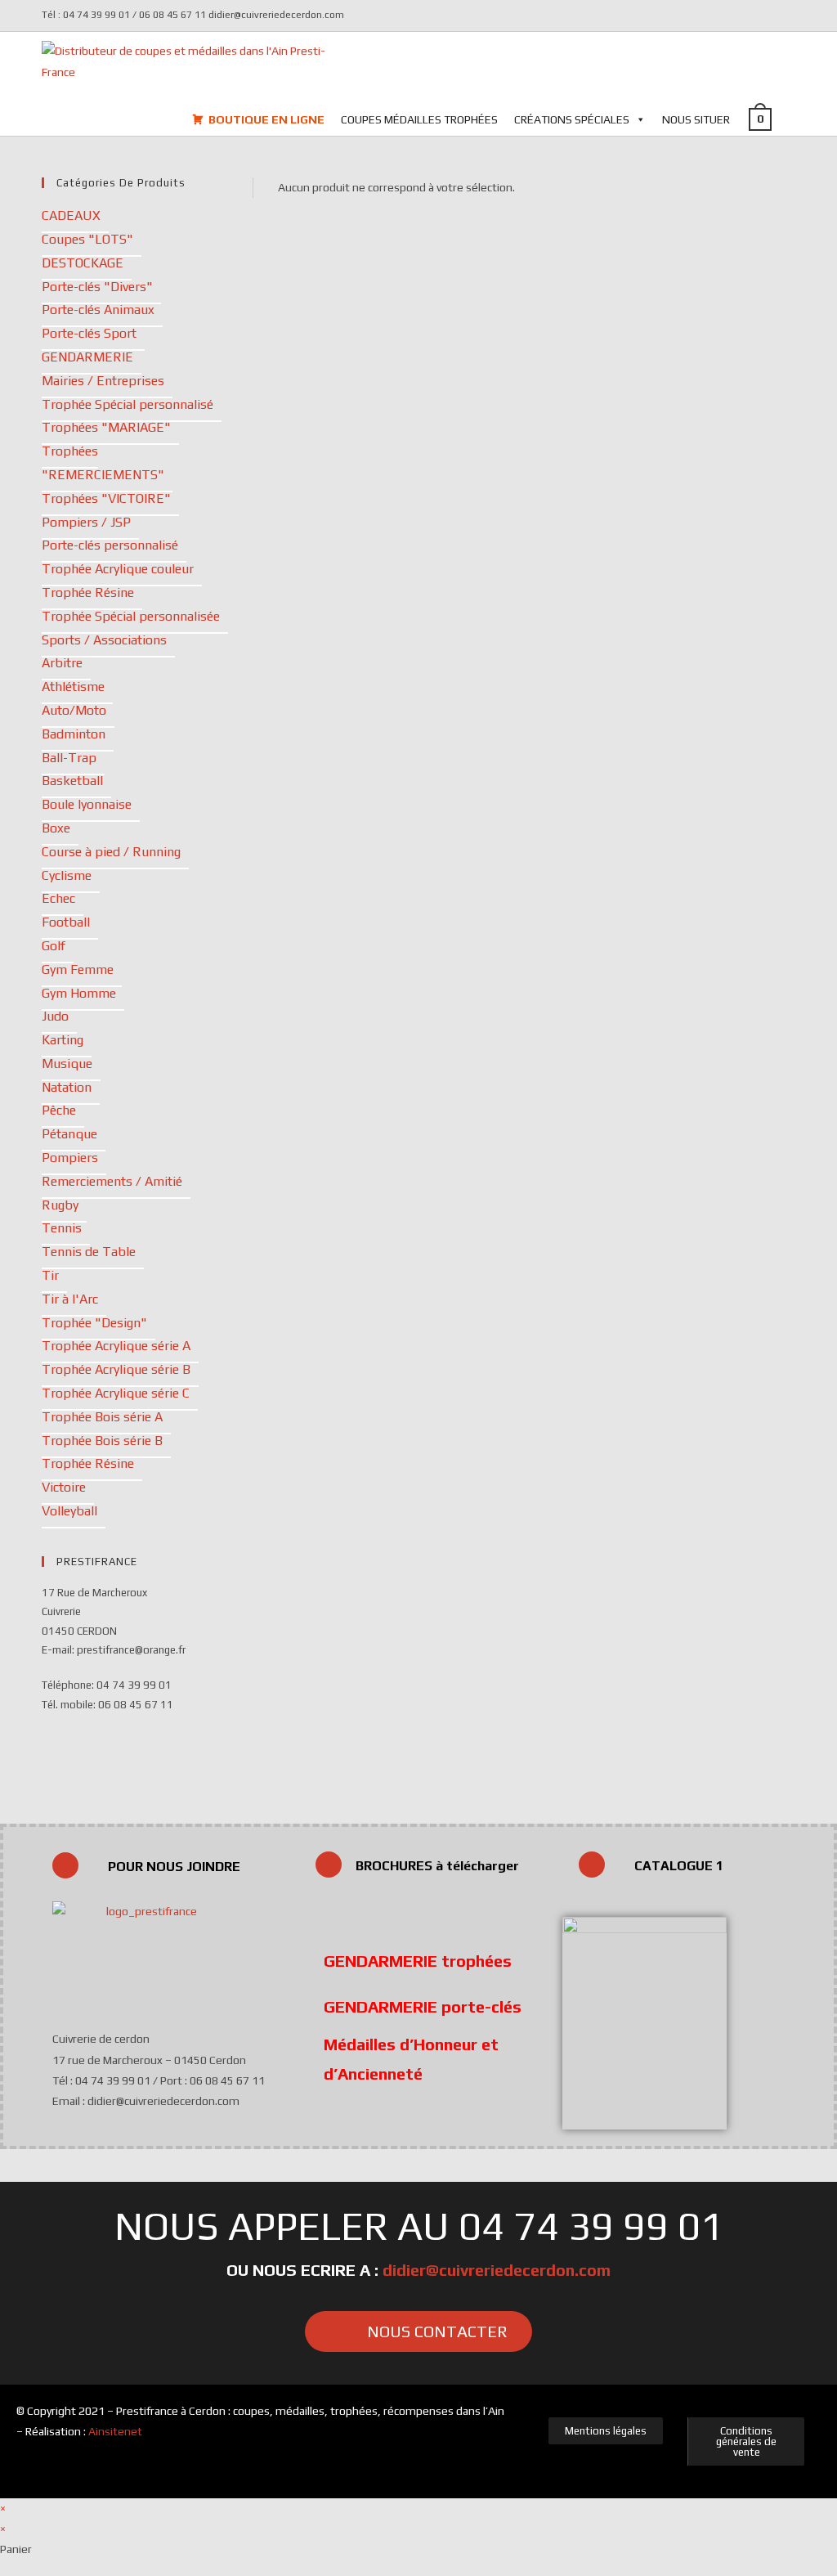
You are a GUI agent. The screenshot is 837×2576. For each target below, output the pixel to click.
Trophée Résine (88, 592)
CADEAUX (71, 215)
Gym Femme (78, 969)
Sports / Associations (104, 640)
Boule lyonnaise (87, 804)
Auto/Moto (74, 710)
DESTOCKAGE (83, 263)
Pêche (59, 1110)
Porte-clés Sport (89, 333)
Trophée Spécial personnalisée (131, 616)
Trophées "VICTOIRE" (106, 498)
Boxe (56, 828)
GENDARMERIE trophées (418, 1961)
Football (66, 922)
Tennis (62, 1228)
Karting (63, 1040)
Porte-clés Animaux (98, 310)
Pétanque (69, 1134)
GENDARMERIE (87, 357)
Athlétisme (73, 687)
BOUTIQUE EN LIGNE (266, 119)
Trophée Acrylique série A (116, 1346)
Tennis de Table (89, 1252)
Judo (55, 1016)
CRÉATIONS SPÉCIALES (572, 119)
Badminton (74, 734)
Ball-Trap (69, 758)
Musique (67, 1064)
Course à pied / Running (111, 852)
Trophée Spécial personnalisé (128, 404)
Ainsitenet (115, 2431)
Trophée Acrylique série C (116, 1393)
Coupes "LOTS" (87, 239)
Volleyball (69, 1511)
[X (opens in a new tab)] (766, 16)
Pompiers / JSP (86, 522)
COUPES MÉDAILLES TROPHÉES (419, 119)
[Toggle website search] (795, 119)
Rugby (60, 1205)
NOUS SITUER (696, 119)
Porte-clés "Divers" (97, 287)
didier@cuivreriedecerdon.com (497, 2270)
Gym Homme (79, 993)
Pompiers (70, 1158)
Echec (58, 898)
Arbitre (62, 663)
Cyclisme (67, 875)
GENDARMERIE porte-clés (423, 2006)
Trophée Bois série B (102, 1441)
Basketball (72, 781)
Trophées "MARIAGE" (106, 427)
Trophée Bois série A (102, 1417)
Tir (50, 1275)
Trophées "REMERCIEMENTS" (103, 463)
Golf (54, 946)
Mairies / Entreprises (103, 381)
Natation (67, 1087)
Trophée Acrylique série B (116, 1369)
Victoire (64, 1487)
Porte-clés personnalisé (110, 545)
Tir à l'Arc (70, 1299)
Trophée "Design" (94, 1323)
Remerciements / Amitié (112, 1181)
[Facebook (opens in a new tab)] (786, 16)
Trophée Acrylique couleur (118, 569)
